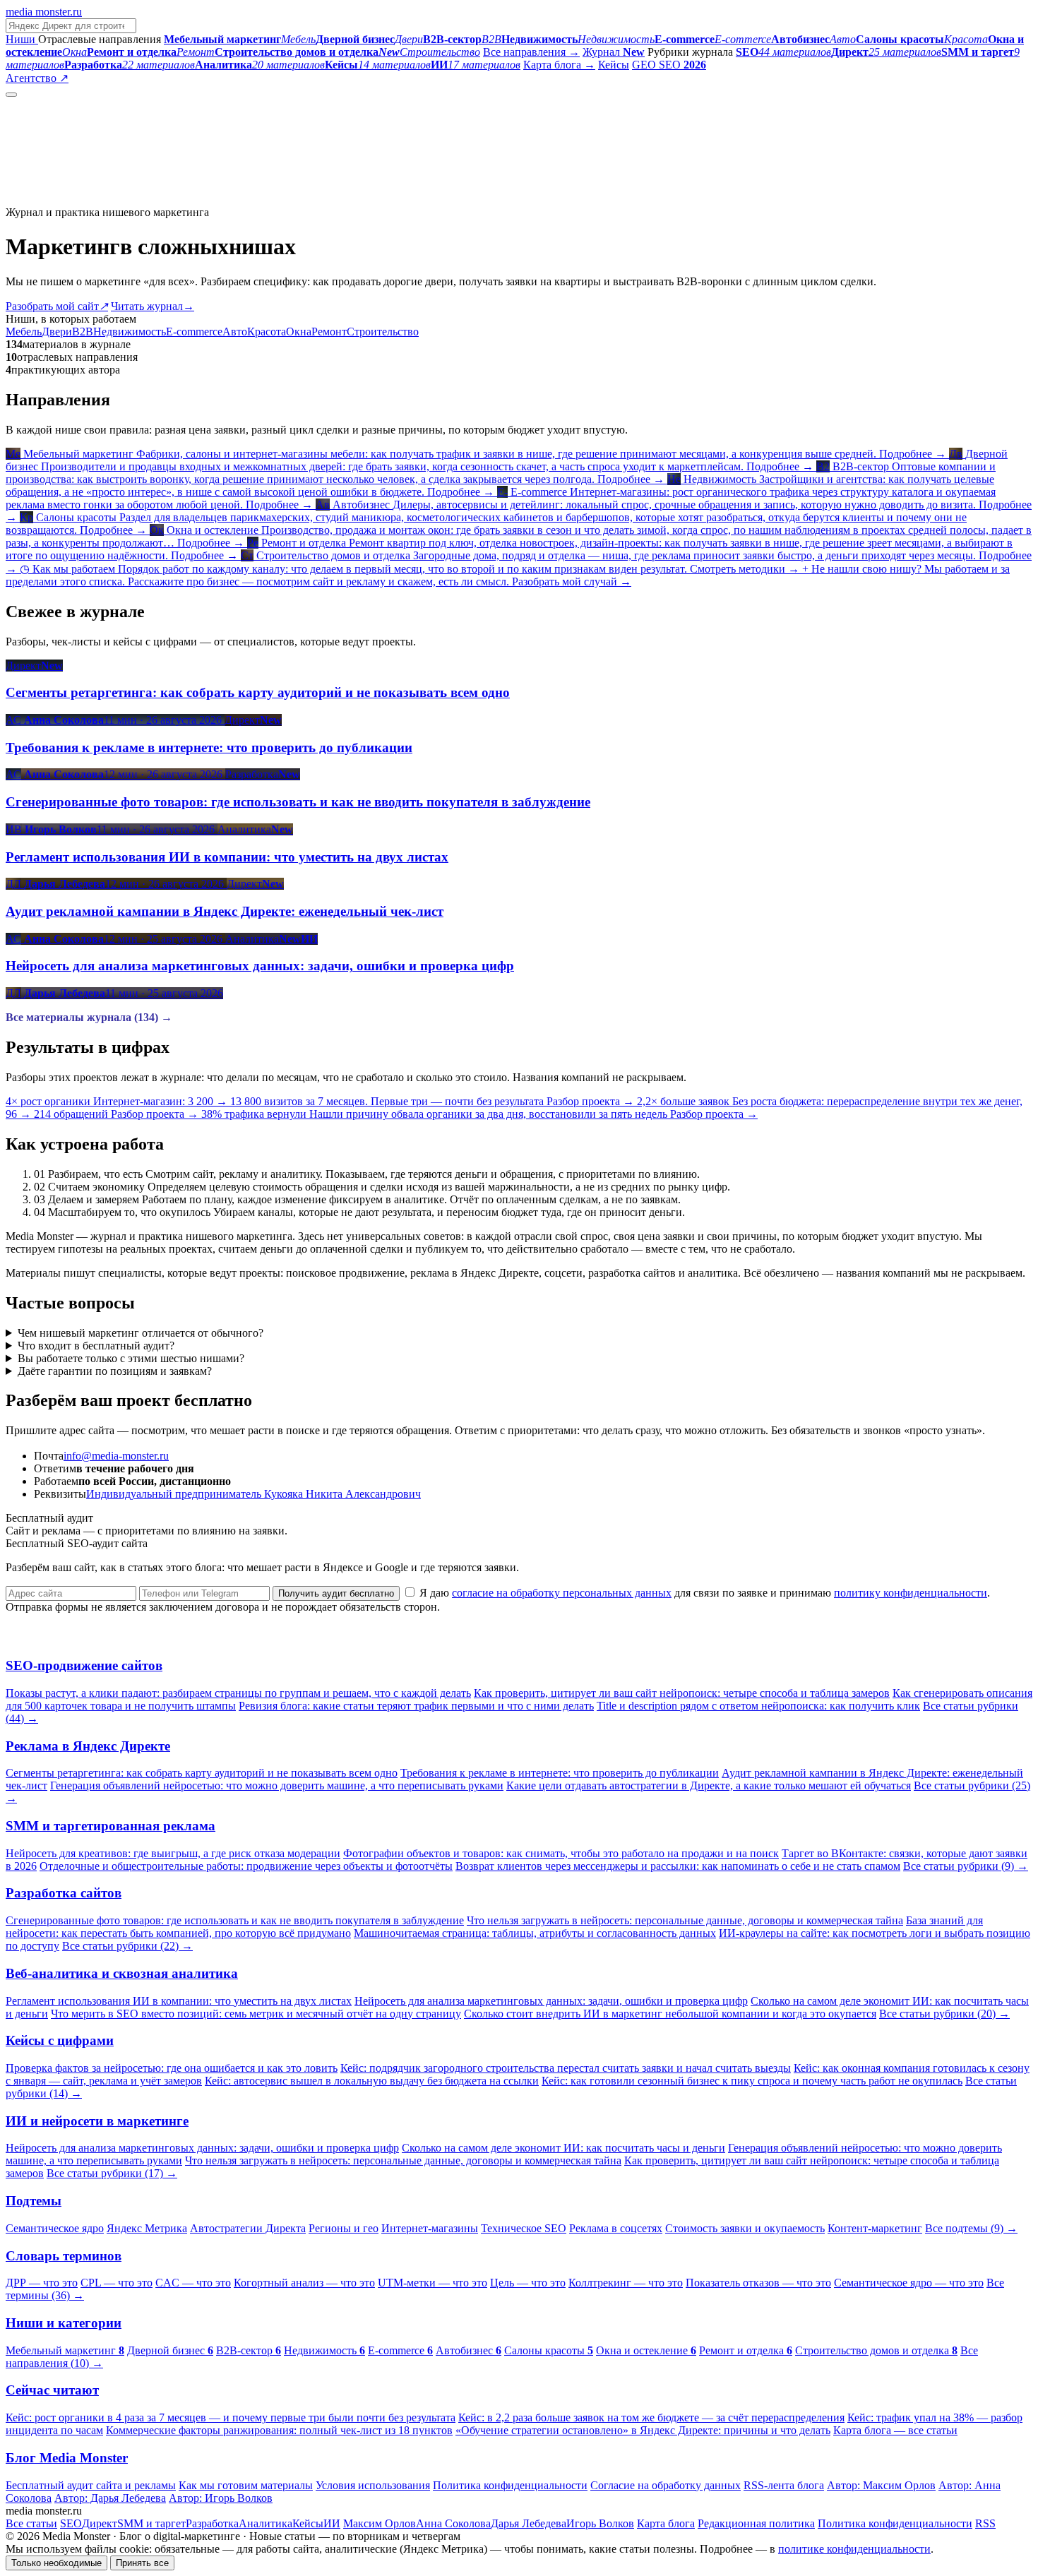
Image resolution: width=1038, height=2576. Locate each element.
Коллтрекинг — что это (626, 2283)
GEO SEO (669, 65)
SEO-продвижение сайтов (84, 1665)
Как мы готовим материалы (246, 2485)
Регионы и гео (344, 2228)
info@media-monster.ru (116, 1456)
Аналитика (266, 2523)
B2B (83, 332)
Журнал (614, 52)
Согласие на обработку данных (666, 2485)
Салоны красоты (549, 2350)
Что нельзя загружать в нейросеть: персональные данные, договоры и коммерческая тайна (685, 1920)
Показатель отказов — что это (758, 2283)
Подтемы (34, 2201)
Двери (57, 332)
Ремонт (329, 332)
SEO (71, 2523)
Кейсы (614, 65)
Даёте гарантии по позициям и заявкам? (115, 1371)
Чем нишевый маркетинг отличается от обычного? (141, 1333)
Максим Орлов (380, 2523)
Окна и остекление (646, 2350)
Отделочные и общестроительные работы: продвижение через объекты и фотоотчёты (246, 1866)
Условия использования (373, 2485)
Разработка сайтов (64, 1893)
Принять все (142, 2563)
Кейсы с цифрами (60, 2040)
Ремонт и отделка (746, 2350)
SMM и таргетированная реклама (111, 1826)
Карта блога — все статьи (895, 2430)
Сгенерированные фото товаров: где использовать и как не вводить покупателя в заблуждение (235, 1920)
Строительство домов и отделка (876, 2350)
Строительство (383, 332)
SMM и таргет (151, 2523)
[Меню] (11, 95)
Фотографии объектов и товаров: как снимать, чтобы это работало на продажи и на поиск (561, 1853)
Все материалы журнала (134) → (89, 1017)
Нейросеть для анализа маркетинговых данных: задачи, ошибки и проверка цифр (551, 2001)
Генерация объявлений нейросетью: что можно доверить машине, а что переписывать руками (277, 1785)
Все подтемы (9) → (971, 2228)
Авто (235, 332)
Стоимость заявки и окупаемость (745, 2228)
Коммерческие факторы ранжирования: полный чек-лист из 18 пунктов (279, 2430)
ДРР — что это (42, 2283)
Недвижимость (130, 332)
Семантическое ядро (55, 2228)
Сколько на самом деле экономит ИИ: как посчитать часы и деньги (563, 2148)
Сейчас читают (52, 2390)
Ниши (22, 39)
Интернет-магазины (430, 2228)
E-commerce (194, 332)
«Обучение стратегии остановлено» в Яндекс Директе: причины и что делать (643, 2430)
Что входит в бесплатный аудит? (96, 1346)
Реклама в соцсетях (616, 2228)
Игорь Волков (600, 2523)
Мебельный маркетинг (65, 2350)
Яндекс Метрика (147, 2228)
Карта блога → (559, 65)
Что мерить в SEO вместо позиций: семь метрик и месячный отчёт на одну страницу (256, 2014)
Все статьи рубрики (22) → (127, 1946)
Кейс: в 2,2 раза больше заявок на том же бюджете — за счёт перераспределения (651, 2417)
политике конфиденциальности (854, 2549)
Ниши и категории (64, 2323)
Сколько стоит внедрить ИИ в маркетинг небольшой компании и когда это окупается (670, 2014)
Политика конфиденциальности (510, 2485)
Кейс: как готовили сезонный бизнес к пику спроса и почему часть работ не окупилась (752, 2081)
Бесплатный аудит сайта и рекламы (91, 2485)
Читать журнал (153, 306)
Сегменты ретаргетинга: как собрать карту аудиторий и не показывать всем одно (202, 1773)
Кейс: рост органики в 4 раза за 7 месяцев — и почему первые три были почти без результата (231, 2417)
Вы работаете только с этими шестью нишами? (131, 1358)
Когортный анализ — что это (304, 2283)
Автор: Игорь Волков (221, 2498)
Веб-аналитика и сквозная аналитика (122, 1973)
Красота (267, 332)
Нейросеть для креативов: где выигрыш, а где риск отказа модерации (173, 1853)
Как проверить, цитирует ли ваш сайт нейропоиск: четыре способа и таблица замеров (682, 1693)
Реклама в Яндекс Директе (88, 1746)
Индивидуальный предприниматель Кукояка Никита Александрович (253, 1494)
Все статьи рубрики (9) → (966, 1866)
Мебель (24, 332)
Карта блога (666, 2523)
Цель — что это (528, 2283)
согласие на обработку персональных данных (562, 1593)
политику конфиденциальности (911, 1593)
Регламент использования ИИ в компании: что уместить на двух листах (179, 2001)
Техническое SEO (524, 2228)
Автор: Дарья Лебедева (110, 2498)
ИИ (332, 2523)
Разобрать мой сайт (57, 306)
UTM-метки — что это (432, 2283)
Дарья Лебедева (529, 2523)
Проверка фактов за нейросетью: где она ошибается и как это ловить (172, 2068)
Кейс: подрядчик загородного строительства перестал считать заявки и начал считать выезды (566, 2068)
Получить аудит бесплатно (336, 1593)
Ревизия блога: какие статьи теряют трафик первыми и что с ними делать (416, 1706)
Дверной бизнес (170, 2350)
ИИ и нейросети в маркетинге (97, 2121)
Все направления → (531, 52)
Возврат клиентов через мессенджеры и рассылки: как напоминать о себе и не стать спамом (678, 1866)
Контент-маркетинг (875, 2228)
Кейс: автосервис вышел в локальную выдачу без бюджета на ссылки (372, 2081)
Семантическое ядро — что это (909, 2283)
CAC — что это (193, 2283)
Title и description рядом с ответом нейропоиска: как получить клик (758, 1706)
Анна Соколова (453, 2523)
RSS (985, 2523)
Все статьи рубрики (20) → (944, 2014)
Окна (299, 332)
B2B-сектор (249, 2350)
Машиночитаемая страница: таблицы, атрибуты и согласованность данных (535, 1933)
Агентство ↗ (37, 78)
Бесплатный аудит (115, 78)
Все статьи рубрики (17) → (112, 2173)
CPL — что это (117, 2283)
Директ (100, 2523)
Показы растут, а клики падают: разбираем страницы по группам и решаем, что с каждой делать (238, 1693)
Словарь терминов (64, 2256)
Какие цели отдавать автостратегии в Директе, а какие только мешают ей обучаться (709, 1785)
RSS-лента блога (784, 2485)
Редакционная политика (756, 2523)
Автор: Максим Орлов (881, 2485)
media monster (44, 12)
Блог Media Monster (67, 2458)
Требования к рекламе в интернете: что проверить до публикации (560, 1773)
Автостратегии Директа (248, 2228)
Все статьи (31, 2523)
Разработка (212, 2523)
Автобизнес (469, 2350)
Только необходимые (56, 2563)
